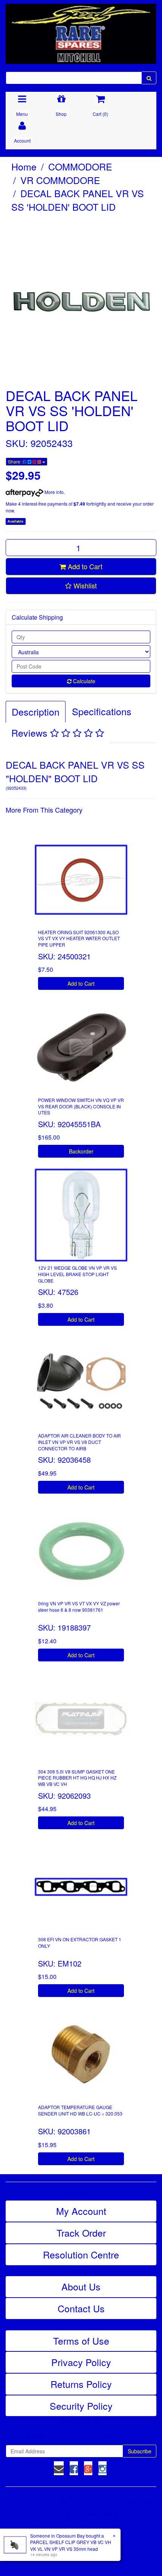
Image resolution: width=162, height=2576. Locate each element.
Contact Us (81, 2308)
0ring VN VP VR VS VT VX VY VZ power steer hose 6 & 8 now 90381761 (79, 1606)
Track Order (81, 2233)
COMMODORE (80, 166)
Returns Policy (81, 2384)
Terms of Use (81, 2340)
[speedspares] (81, 30)
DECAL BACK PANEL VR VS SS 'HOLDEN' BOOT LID (78, 200)
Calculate (83, 681)
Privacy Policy (81, 2362)
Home (24, 166)
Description (36, 711)
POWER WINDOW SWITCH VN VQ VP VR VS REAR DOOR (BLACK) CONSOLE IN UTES (81, 1106)
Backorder (81, 1151)
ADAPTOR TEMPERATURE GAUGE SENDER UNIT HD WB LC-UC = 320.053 (80, 2110)
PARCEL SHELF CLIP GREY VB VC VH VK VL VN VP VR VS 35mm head (71, 2545)
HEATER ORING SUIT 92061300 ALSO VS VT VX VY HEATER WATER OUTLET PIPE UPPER (79, 938)
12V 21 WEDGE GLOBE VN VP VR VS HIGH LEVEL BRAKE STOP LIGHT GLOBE (77, 1274)
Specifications (102, 711)
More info (53, 492)
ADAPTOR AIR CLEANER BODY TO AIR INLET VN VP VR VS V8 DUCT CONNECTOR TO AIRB (79, 1442)
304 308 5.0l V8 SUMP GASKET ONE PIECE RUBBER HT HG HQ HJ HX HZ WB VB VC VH (77, 1778)
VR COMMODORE (60, 180)
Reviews (31, 733)
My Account (81, 2211)
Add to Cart (84, 566)
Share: (15, 461)
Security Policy (81, 2406)
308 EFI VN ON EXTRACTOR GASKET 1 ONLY (80, 1942)
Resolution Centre (81, 2254)
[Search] (149, 78)
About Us (81, 2286)
